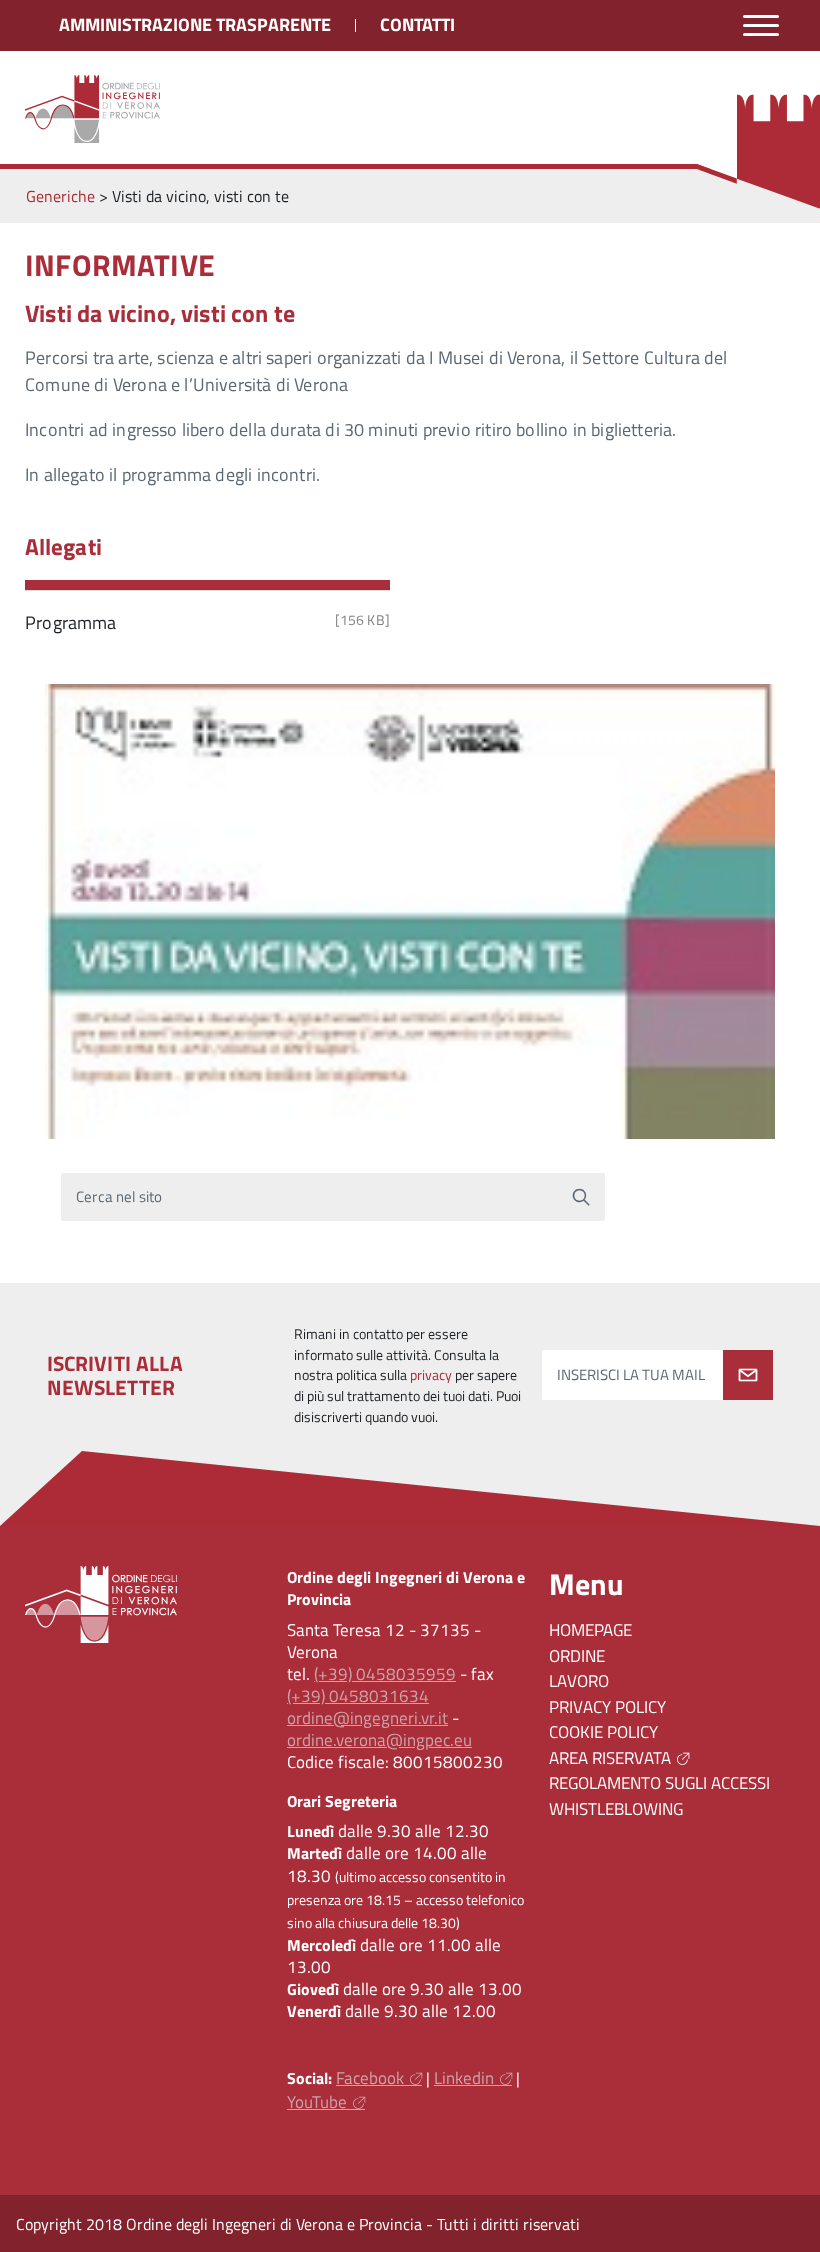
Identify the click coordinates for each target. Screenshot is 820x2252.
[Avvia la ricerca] (581, 1197)
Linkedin (464, 2078)
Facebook (370, 2078)
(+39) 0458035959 (385, 1674)
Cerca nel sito (119, 1196)
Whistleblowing (616, 1809)
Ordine (577, 1656)
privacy (431, 1375)
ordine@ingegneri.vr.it (367, 1718)
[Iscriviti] (748, 1375)
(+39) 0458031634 (358, 1696)
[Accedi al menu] (761, 25)
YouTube (317, 2102)
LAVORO (579, 1681)
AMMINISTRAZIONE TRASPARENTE (195, 24)
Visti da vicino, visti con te (160, 313)
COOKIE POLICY (603, 1732)
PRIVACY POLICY (607, 1707)
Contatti (417, 24)
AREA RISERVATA (610, 1758)
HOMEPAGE (590, 1630)
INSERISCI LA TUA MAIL (631, 1374)
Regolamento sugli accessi (659, 1783)
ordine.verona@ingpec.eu (379, 1740)
